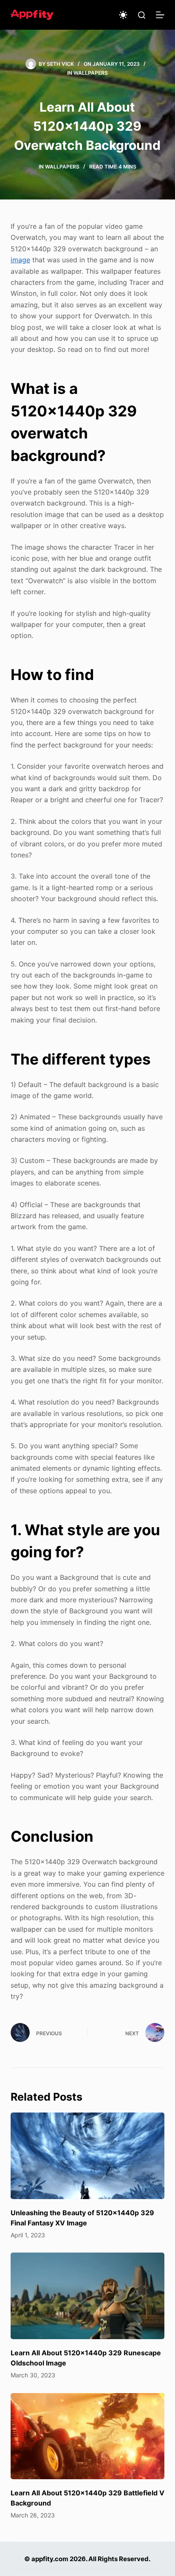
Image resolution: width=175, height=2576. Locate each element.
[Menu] (160, 15)
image (20, 260)
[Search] (142, 15)
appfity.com (50, 2559)
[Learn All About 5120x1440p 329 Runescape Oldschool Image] (88, 2296)
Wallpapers (91, 73)
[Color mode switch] (123, 15)
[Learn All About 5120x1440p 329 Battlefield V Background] (88, 2436)
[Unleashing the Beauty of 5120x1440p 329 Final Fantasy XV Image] (88, 2156)
